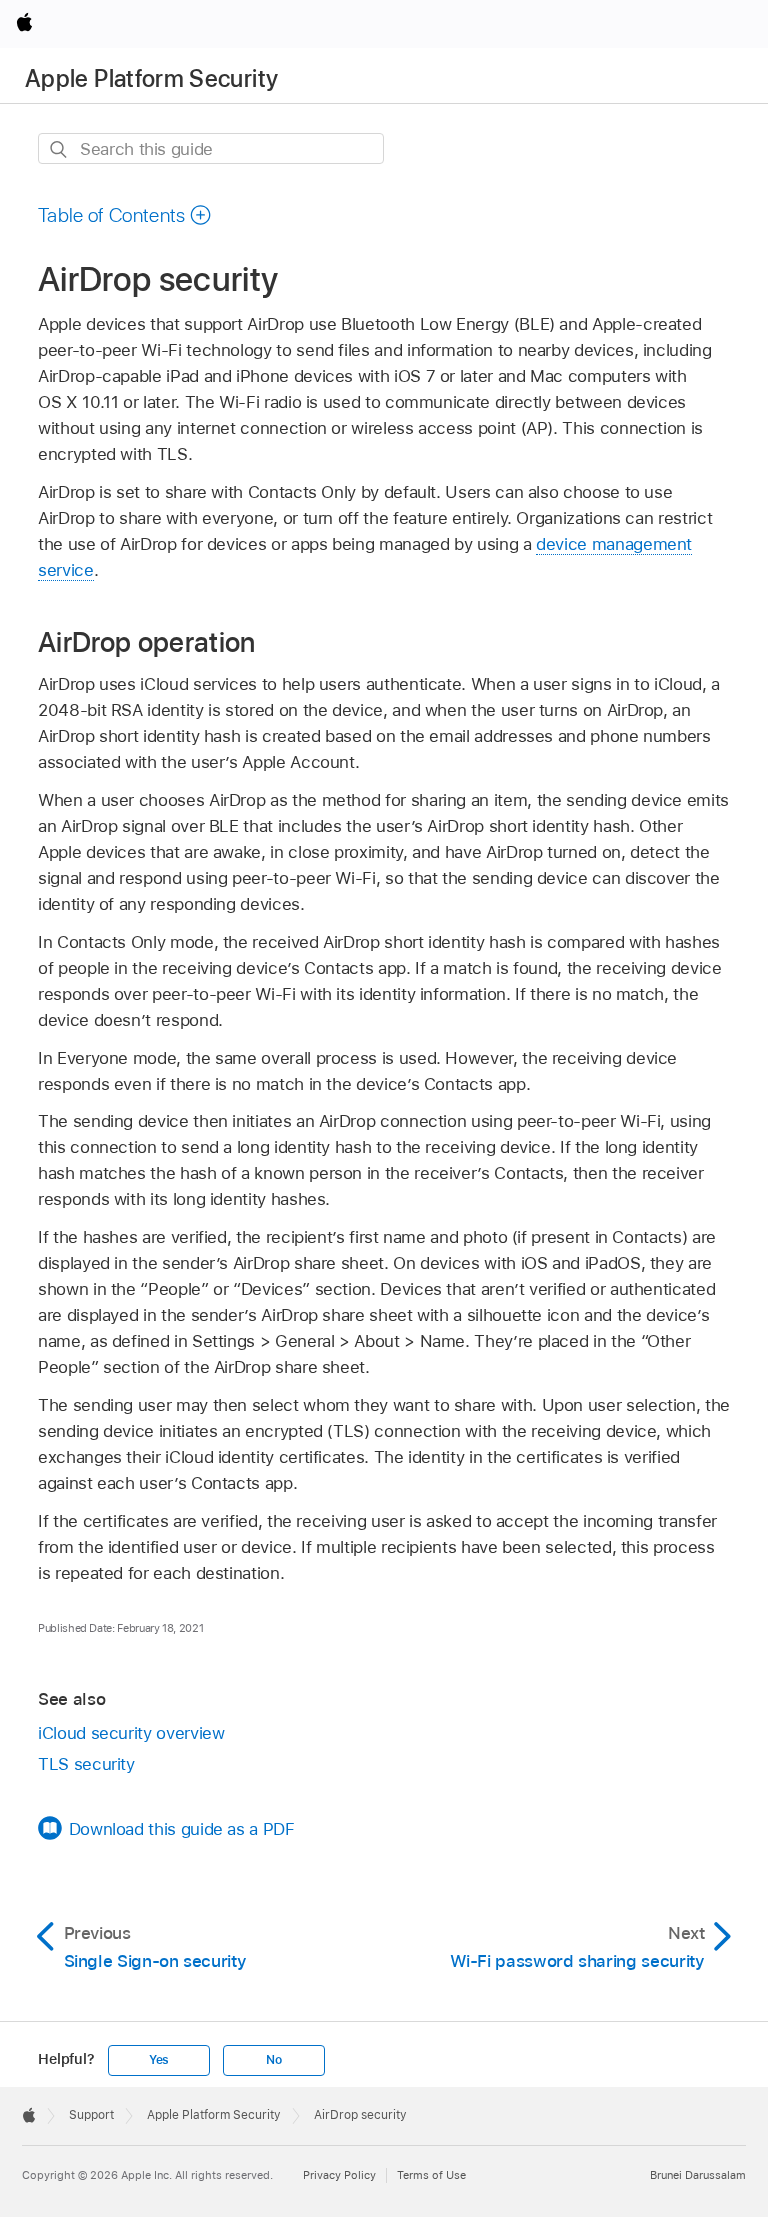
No (274, 2060)
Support (91, 2115)
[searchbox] (211, 148)
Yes (159, 2060)
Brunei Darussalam (698, 2175)
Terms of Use (431, 2175)
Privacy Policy (339, 2175)
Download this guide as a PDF (182, 1829)
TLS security (86, 1764)
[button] (125, 215)
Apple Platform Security (151, 78)
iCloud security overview (131, 1733)
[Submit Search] (59, 149)
